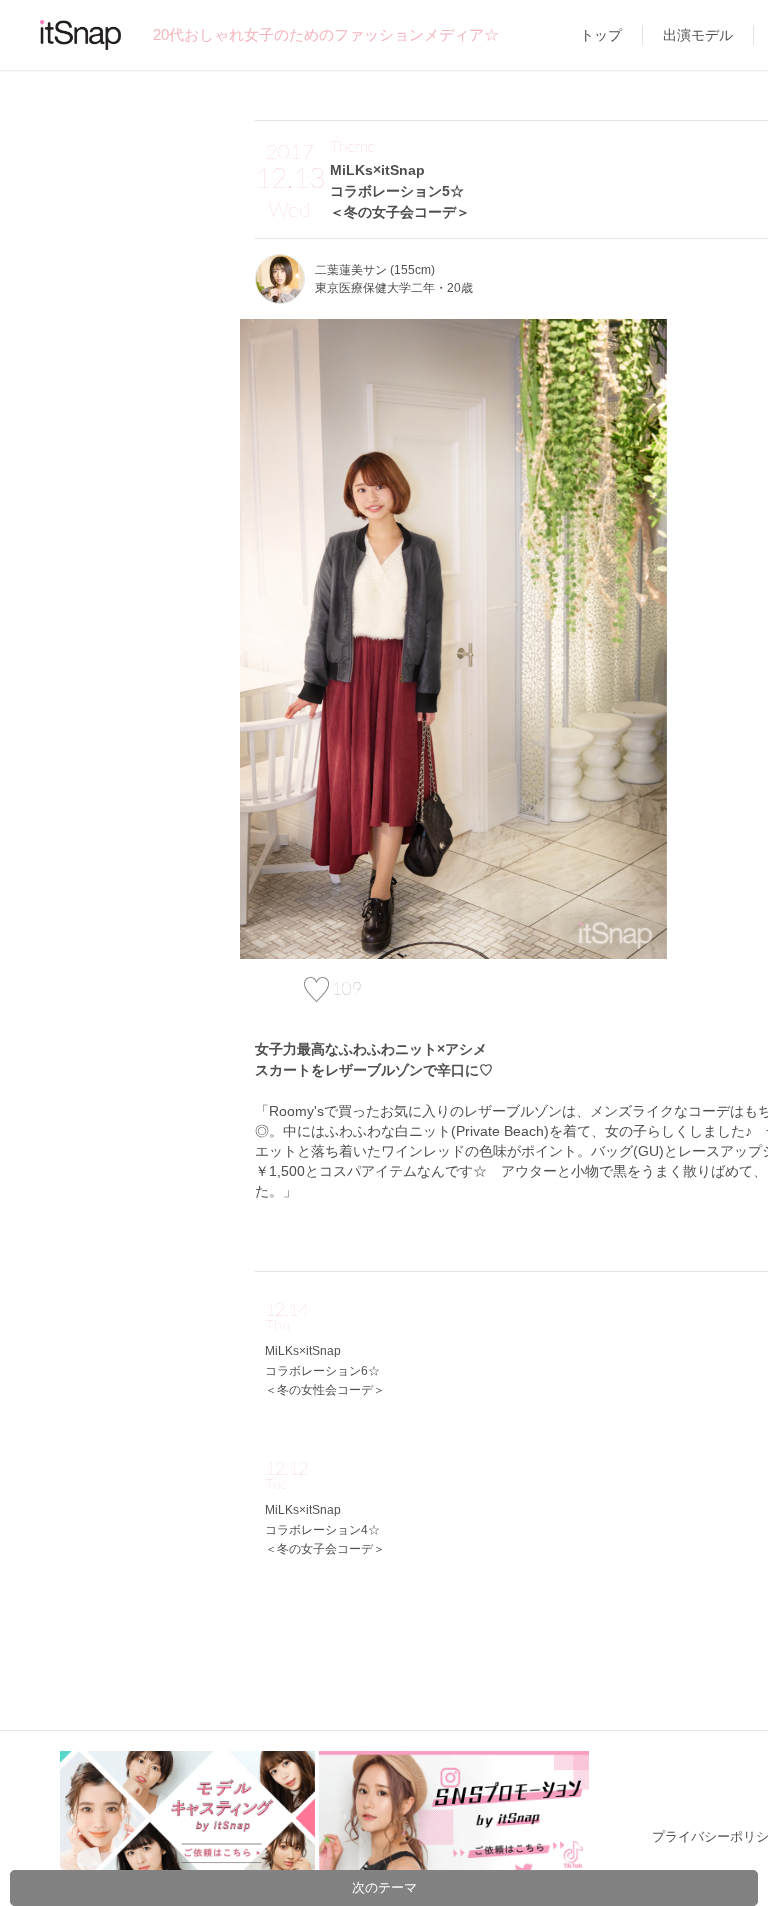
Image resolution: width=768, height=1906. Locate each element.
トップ (601, 35)
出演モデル (698, 35)
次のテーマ (384, 1887)
